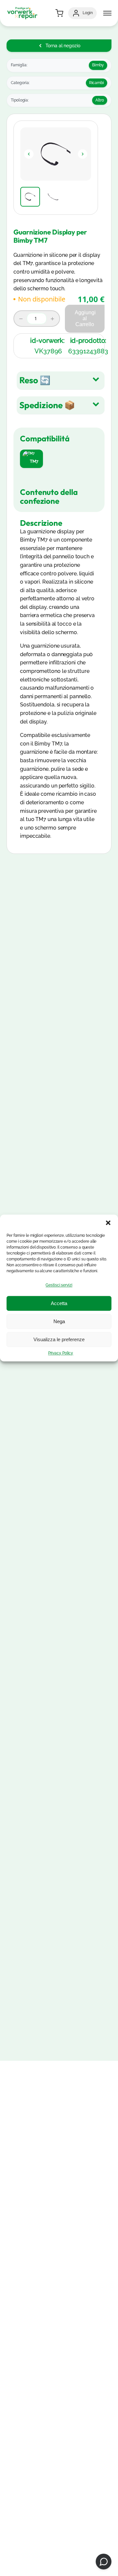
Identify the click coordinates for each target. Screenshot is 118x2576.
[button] (108, 1223)
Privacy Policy (61, 1353)
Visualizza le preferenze (59, 1339)
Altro (100, 100)
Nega (59, 1321)
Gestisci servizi (59, 1285)
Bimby (98, 65)
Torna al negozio (63, 46)
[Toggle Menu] (107, 13)
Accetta (59, 1303)
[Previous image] (29, 154)
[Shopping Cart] (59, 13)
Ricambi (97, 83)
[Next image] (83, 154)
